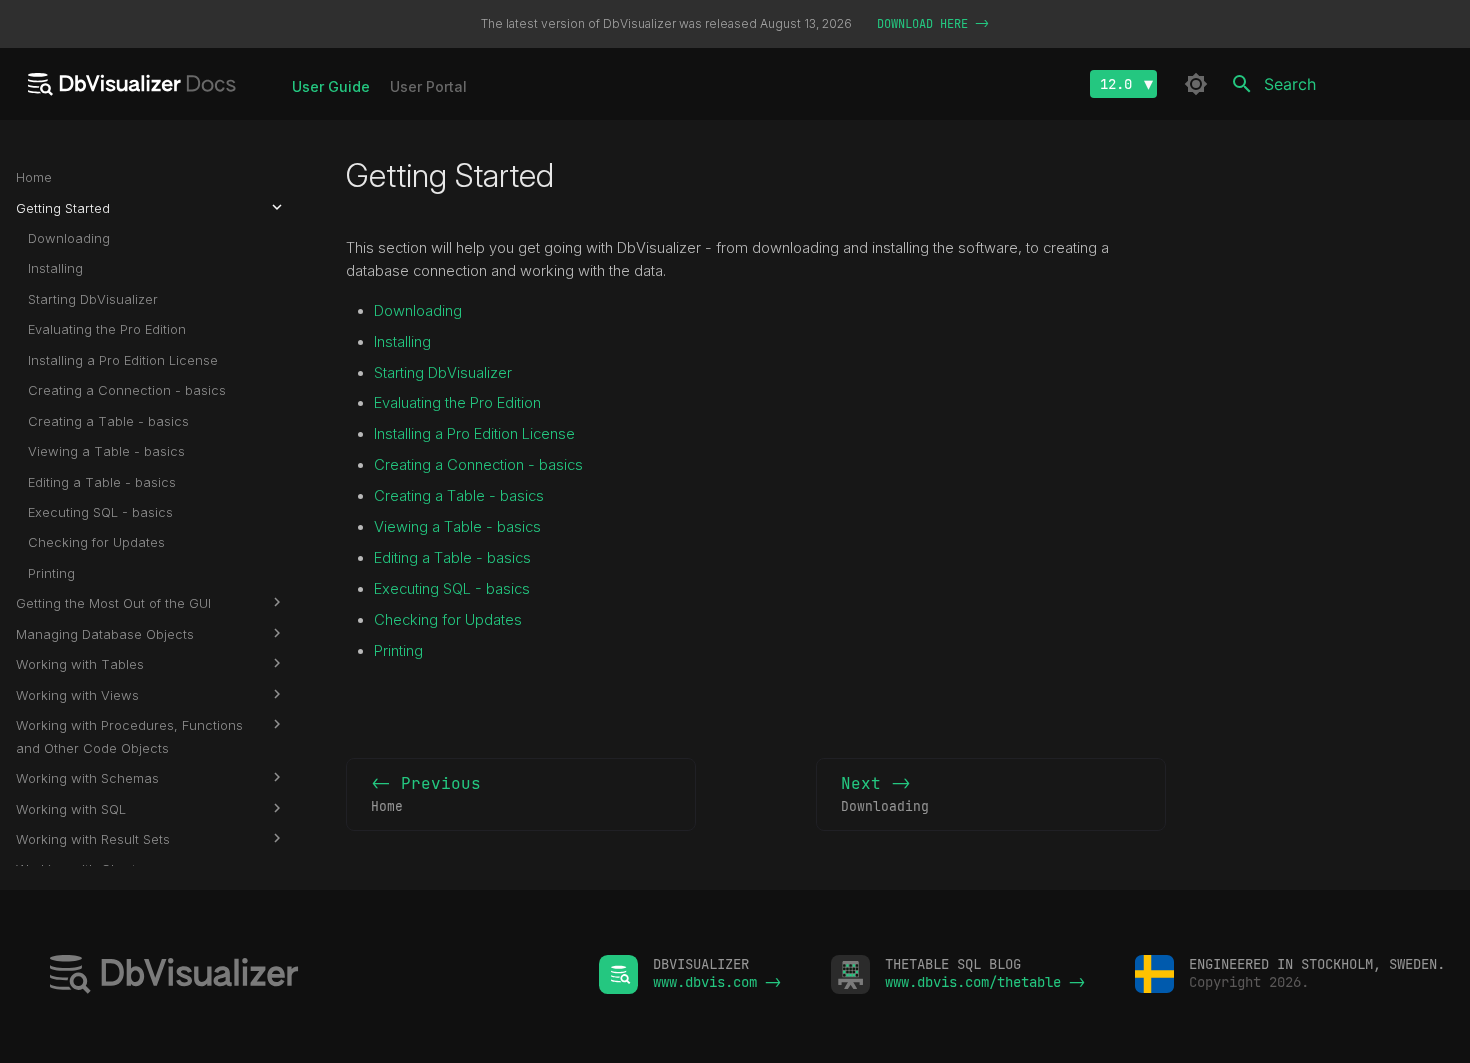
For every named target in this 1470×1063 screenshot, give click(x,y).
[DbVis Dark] (1196, 84)
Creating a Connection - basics (478, 465)
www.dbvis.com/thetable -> (985, 982)
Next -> (885, 794)
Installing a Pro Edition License (474, 434)
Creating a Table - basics (459, 496)
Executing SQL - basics (452, 589)
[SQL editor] (299, 976)
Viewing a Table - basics (457, 527)
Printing (398, 651)
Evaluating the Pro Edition (457, 403)
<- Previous (426, 794)
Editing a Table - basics (452, 558)
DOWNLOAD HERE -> (933, 24)
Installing (402, 342)
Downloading (418, 311)
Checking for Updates (448, 620)
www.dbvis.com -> (717, 982)
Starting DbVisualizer (443, 373)
